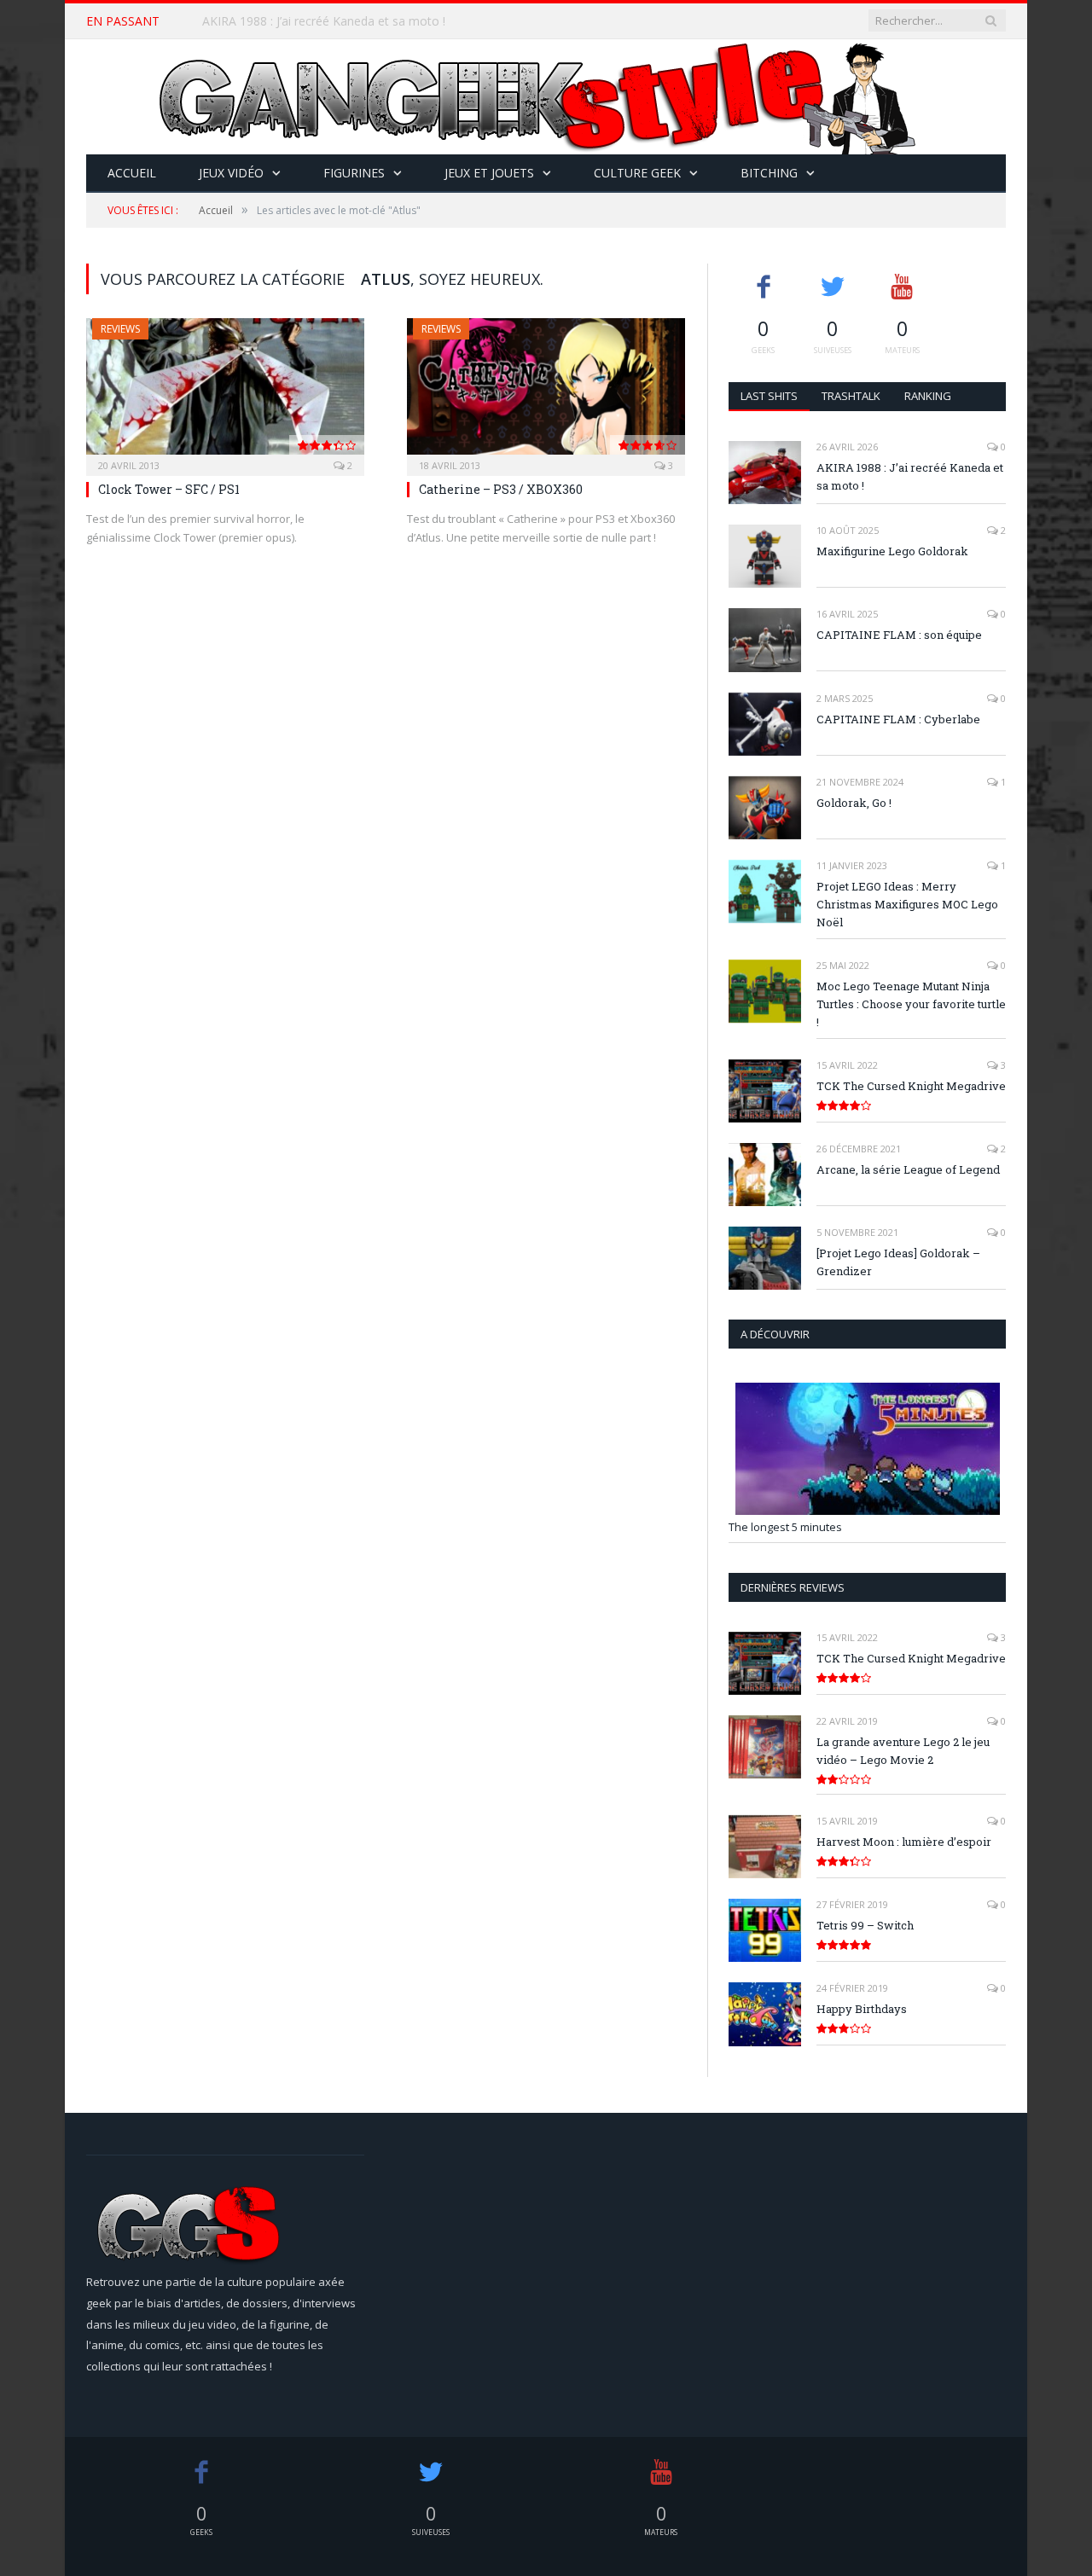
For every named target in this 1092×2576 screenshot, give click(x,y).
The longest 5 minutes (785, 1527)
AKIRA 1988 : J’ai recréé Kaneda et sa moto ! (910, 476)
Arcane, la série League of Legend (908, 1169)
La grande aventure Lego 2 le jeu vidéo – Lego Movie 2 (903, 1751)
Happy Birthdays (862, 2009)
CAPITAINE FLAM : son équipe (899, 635)
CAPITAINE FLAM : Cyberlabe (898, 719)
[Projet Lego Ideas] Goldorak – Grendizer (898, 1262)
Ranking (928, 396)
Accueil (132, 173)
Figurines (354, 173)
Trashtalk (851, 396)
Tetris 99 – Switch (865, 1925)
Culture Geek (637, 173)
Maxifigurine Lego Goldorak (279, 21)
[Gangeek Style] (546, 97)
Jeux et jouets (489, 173)
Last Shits (769, 396)
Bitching (769, 173)
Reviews (120, 329)
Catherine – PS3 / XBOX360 (501, 489)
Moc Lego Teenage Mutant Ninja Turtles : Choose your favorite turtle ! (911, 1004)
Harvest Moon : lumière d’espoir (904, 1842)
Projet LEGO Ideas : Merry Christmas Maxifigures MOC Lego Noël (907, 904)
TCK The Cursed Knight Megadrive (911, 1086)
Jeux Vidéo (231, 173)
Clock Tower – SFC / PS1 (169, 489)
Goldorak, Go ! (854, 803)
